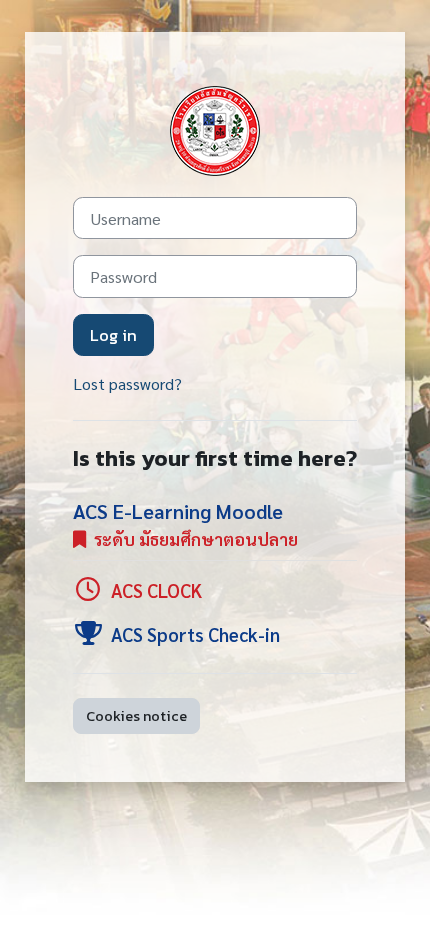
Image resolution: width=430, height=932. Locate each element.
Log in (113, 335)
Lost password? (127, 383)
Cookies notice (136, 716)
